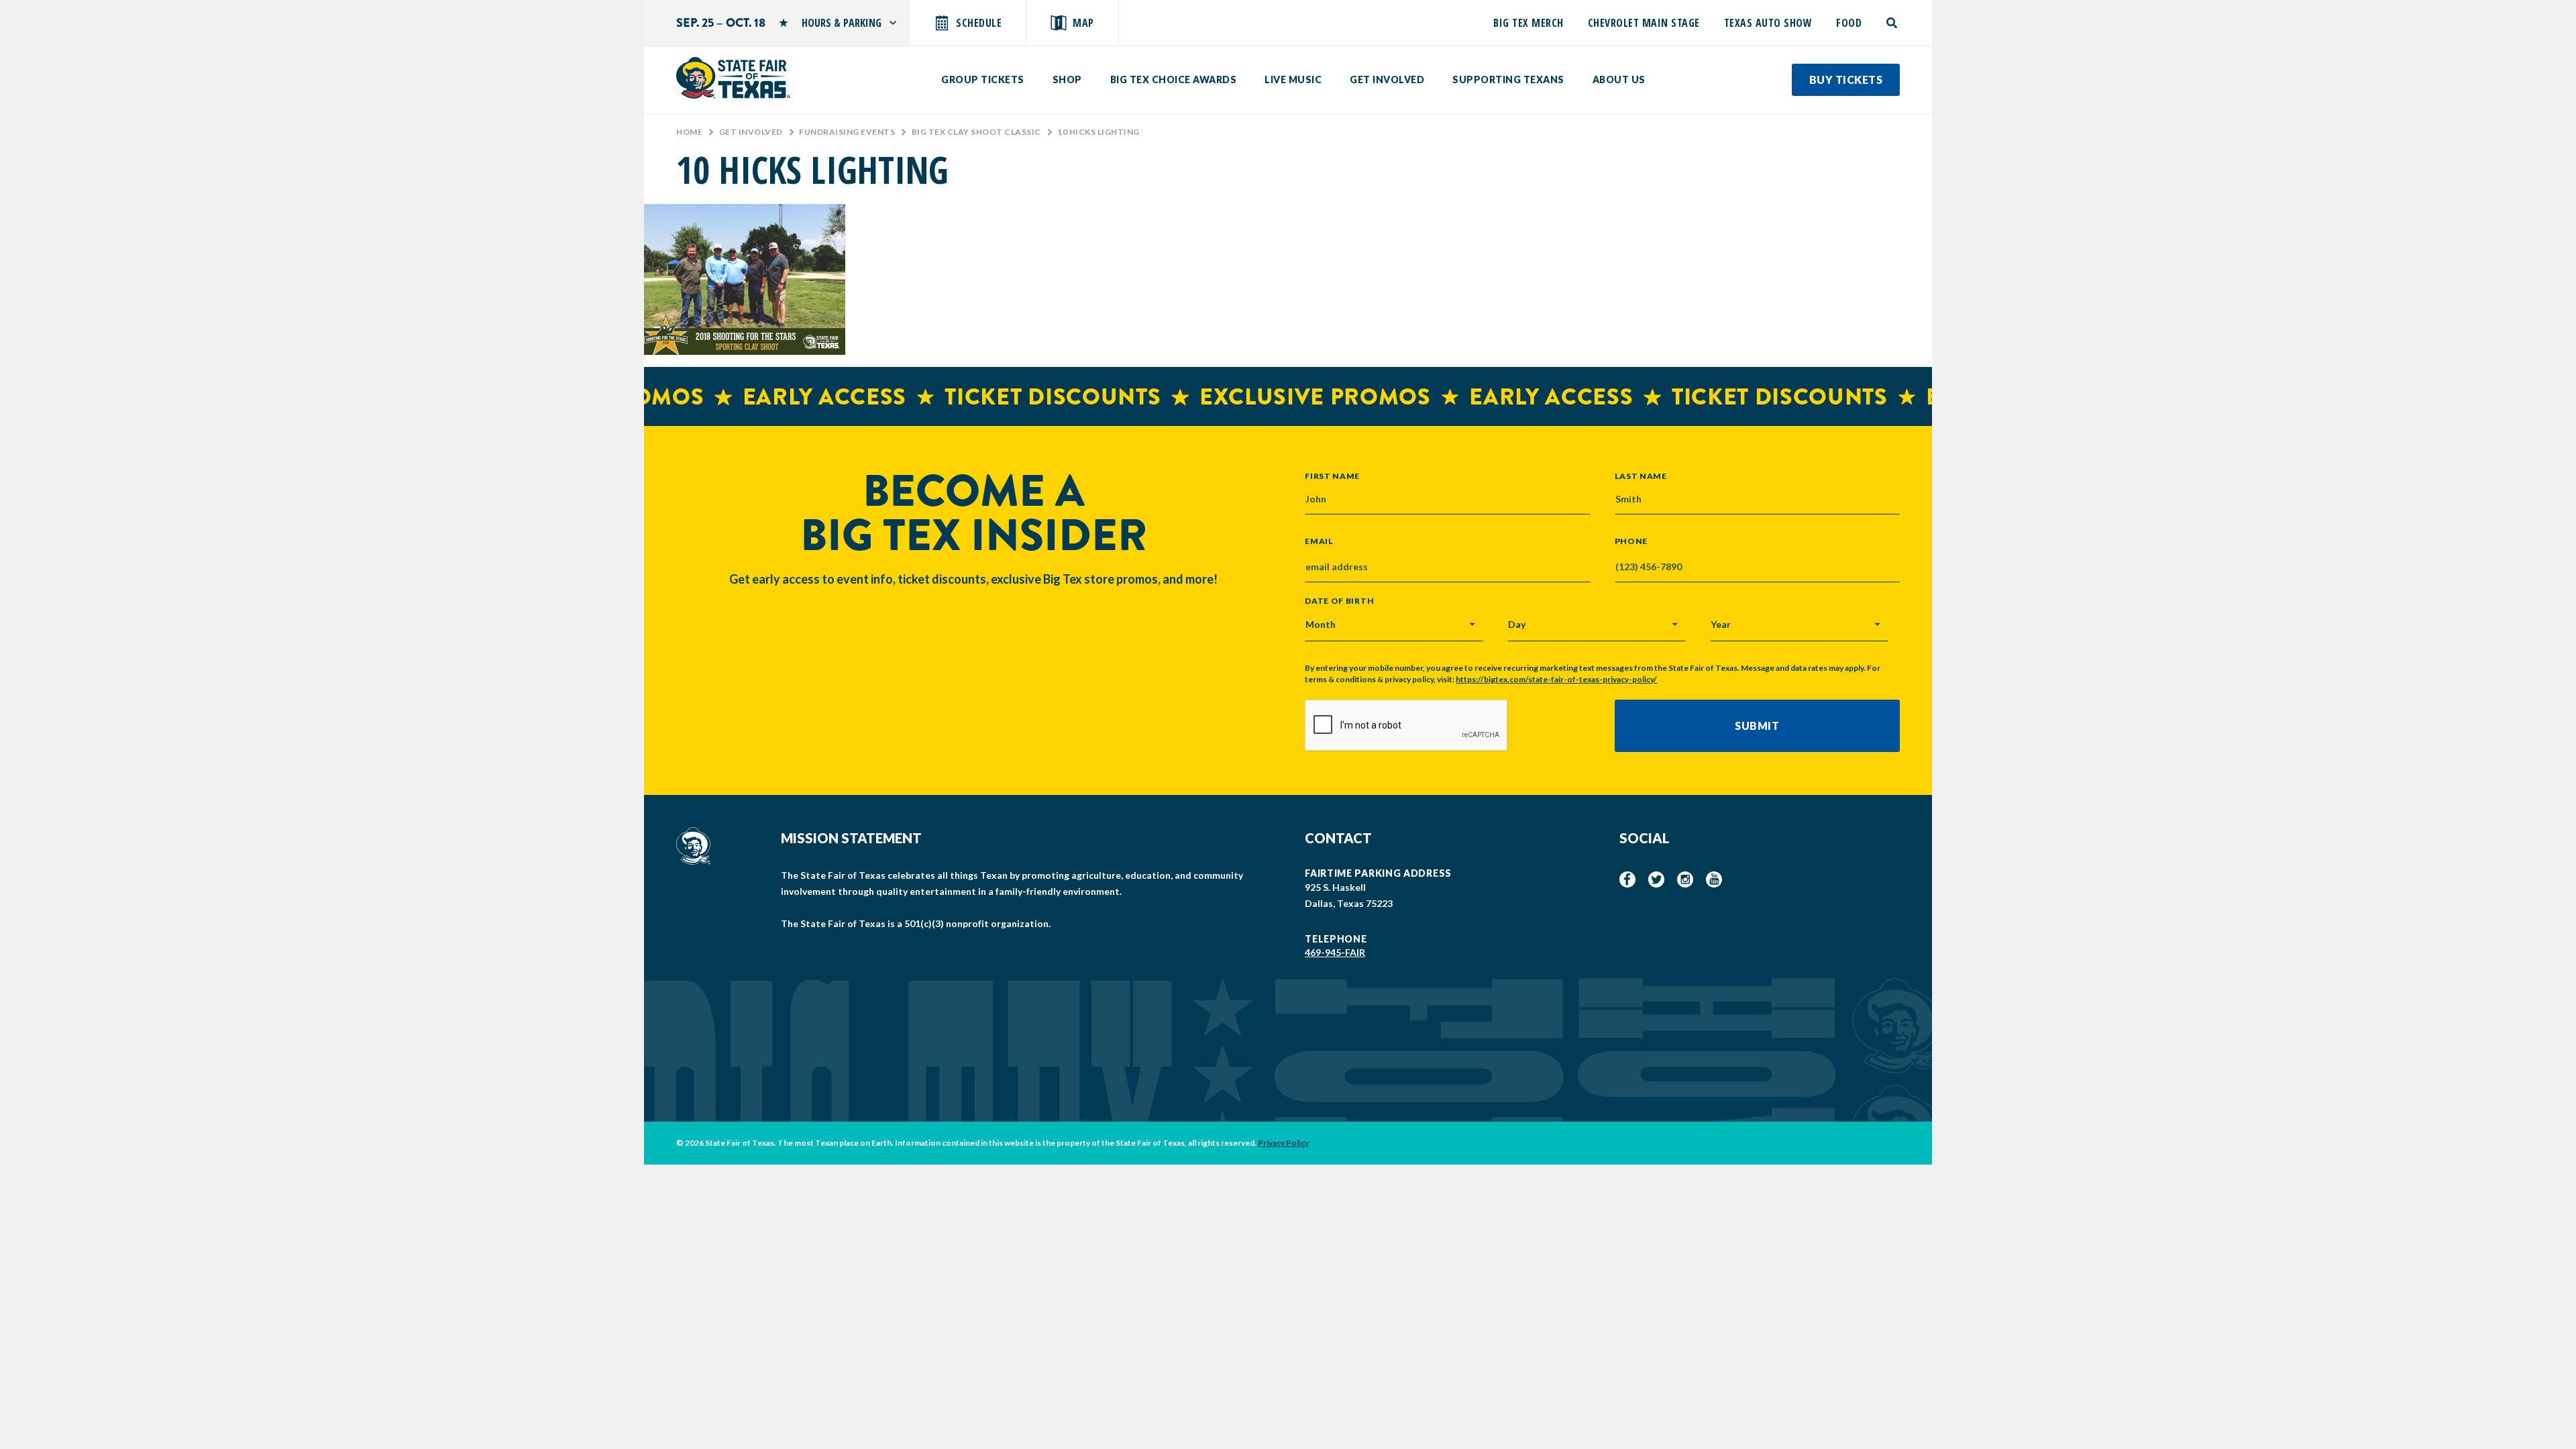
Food (1849, 23)
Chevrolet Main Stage (1644, 23)
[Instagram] (1685, 879)
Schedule (979, 23)
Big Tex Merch (1528, 23)
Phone (1631, 541)
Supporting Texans (1508, 79)
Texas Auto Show (1768, 23)
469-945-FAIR (1335, 952)
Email (1319, 541)
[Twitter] (1656, 879)
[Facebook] (1627, 879)
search (1893, 23)
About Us (1619, 79)
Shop (1067, 79)
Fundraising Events (847, 132)
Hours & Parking (842, 23)
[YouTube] (1714, 879)
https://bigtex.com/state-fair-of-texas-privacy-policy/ (1556, 679)
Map (1083, 23)
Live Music (1293, 79)
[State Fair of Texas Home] (733, 78)
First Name (1332, 476)
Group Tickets (983, 79)
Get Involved (1387, 79)
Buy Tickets (1846, 79)
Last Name (1641, 476)
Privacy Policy (1283, 1143)
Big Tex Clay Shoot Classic (976, 132)
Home (689, 132)
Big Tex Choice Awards (1174, 79)
